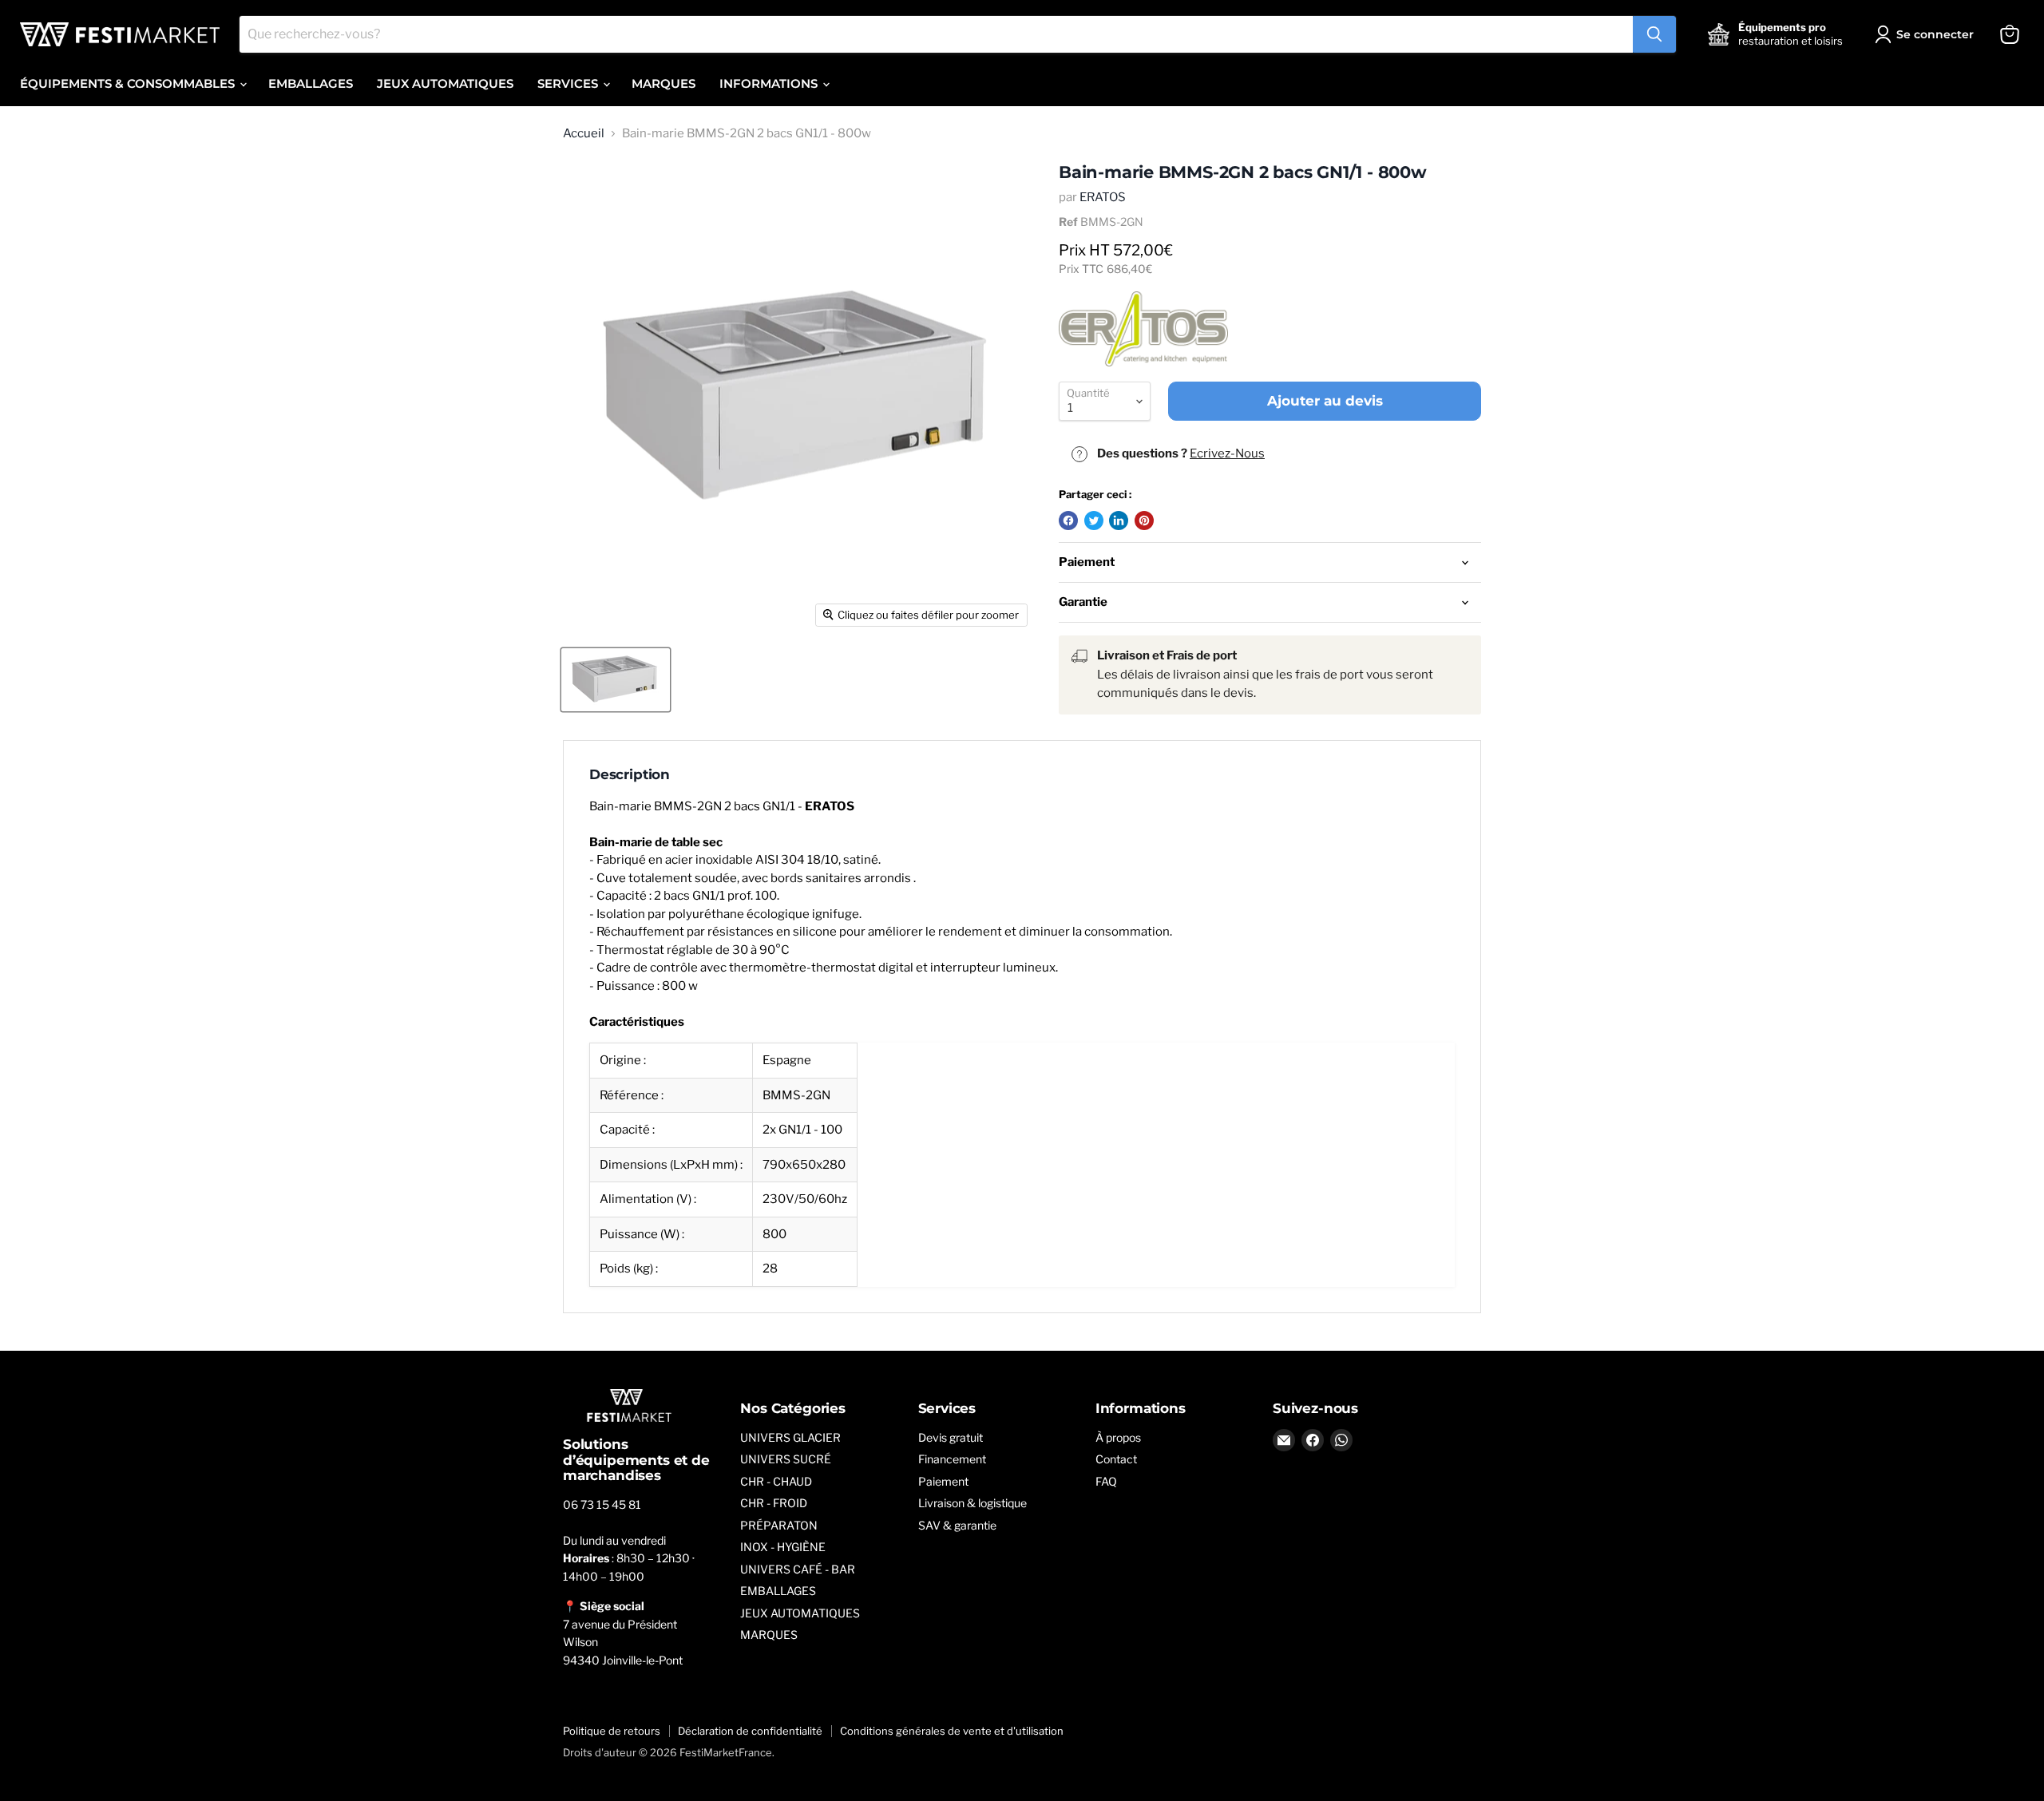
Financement (952, 1459)
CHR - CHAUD (776, 1481)
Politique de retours (612, 1731)
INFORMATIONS (770, 83)
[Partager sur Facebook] (1068, 521)
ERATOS (1103, 197)
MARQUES (664, 83)
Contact (1116, 1459)
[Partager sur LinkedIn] (1119, 521)
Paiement (943, 1481)
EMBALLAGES (311, 83)
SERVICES (569, 83)
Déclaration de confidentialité (750, 1731)
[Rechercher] (1654, 34)
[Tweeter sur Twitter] (1094, 521)
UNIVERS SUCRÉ (786, 1459)
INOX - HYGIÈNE (783, 1547)
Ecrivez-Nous (1227, 453)
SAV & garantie (957, 1525)
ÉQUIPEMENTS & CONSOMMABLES (129, 83)
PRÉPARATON (779, 1525)
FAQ (1106, 1481)
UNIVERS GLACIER (790, 1437)
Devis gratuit (951, 1437)
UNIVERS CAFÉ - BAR (798, 1569)
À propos (1118, 1437)
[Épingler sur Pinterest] (1144, 521)
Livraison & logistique (972, 1503)
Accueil (584, 134)
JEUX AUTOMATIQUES (445, 83)
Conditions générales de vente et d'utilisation (952, 1731)
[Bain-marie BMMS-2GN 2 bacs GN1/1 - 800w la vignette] (616, 680)
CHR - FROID (774, 1503)
